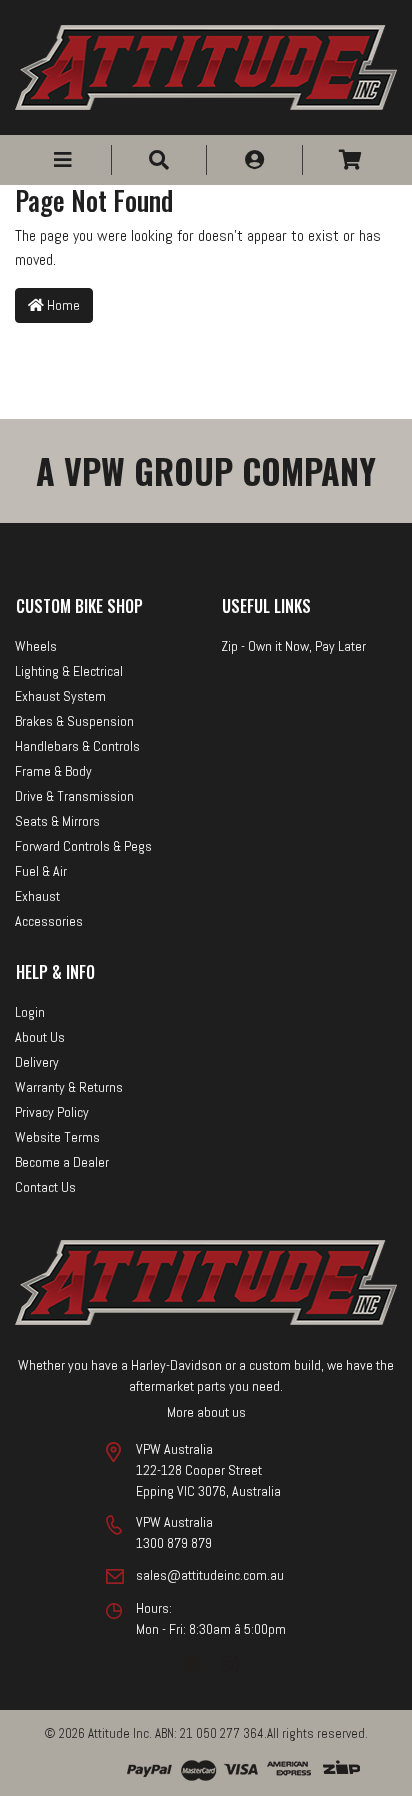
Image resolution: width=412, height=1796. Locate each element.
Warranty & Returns (69, 1087)
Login (30, 1012)
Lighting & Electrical (69, 671)
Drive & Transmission (74, 796)
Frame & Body (53, 771)
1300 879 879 (174, 1543)
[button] (63, 160)
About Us (40, 1037)
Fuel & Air (41, 871)
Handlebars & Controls (77, 746)
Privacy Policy (52, 1112)
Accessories (49, 921)
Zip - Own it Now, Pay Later (293, 646)
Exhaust (37, 896)
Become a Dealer (62, 1162)
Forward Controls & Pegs (83, 846)
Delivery (37, 1062)
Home (62, 305)
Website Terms (57, 1137)
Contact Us (45, 1187)
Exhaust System (60, 696)
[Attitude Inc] (206, 65)
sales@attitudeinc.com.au (210, 1575)
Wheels (36, 646)
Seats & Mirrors (57, 821)
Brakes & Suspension (74, 721)
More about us (206, 1412)
